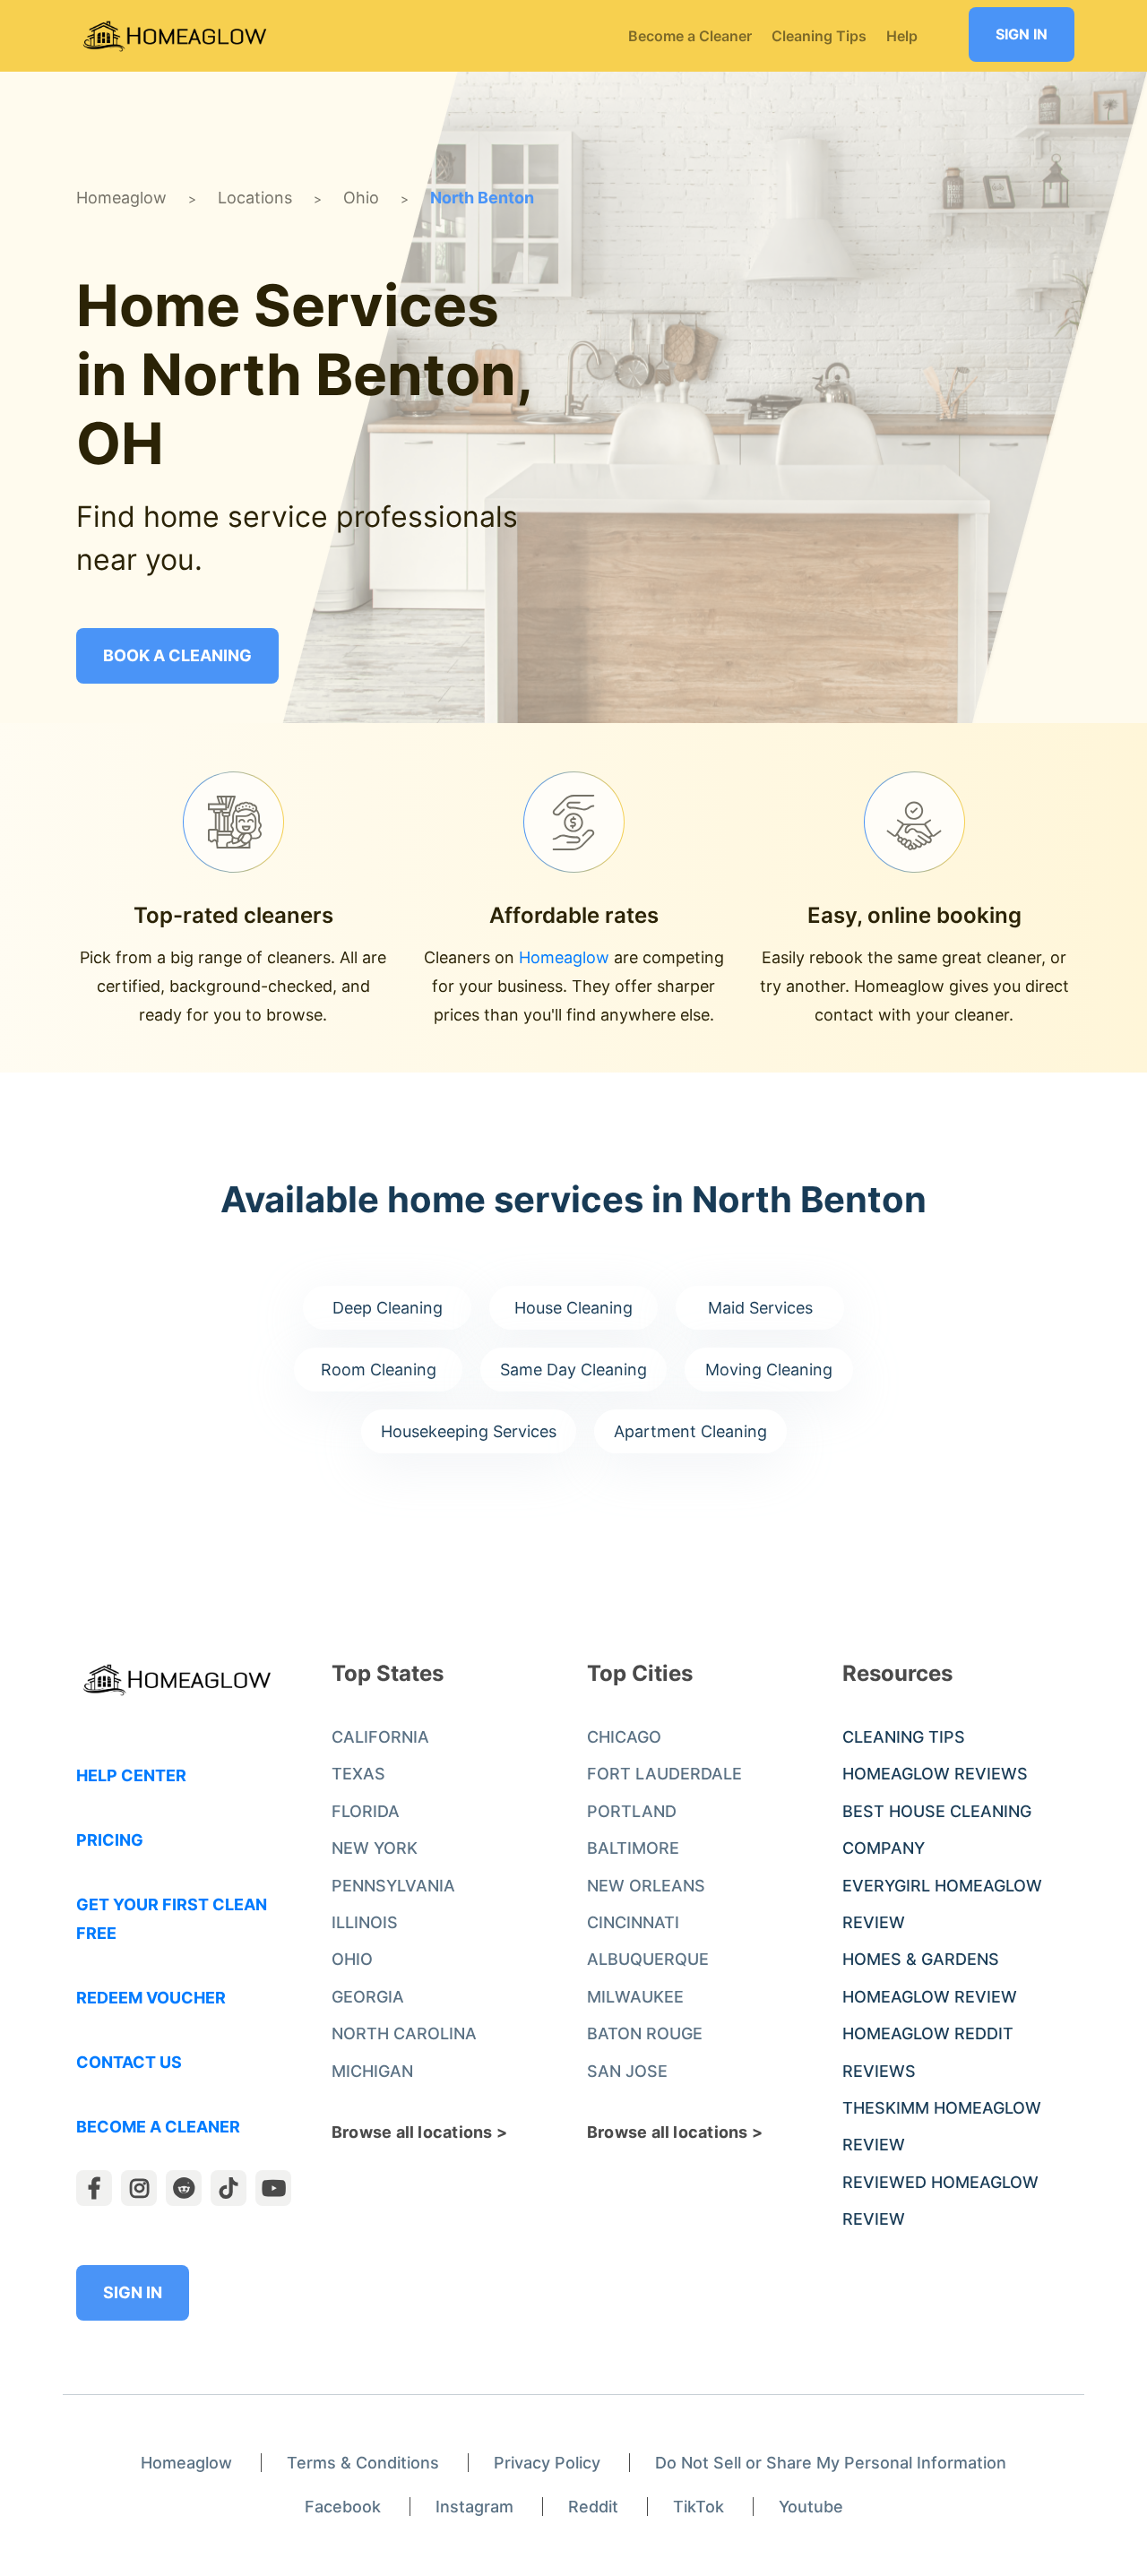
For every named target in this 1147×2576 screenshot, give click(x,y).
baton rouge (645, 2033)
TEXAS (358, 1774)
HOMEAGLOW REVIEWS (935, 1774)
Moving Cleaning (769, 1370)
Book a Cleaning (177, 655)
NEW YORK (375, 1848)
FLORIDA (366, 1811)
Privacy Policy (547, 2463)
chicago (624, 1737)
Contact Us (129, 2062)
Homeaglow (121, 198)
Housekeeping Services (469, 1431)
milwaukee (635, 1997)
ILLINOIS (365, 1922)
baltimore (633, 1848)
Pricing (110, 1840)
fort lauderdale (664, 1774)
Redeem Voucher (151, 1998)
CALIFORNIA (380, 1737)
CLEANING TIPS (904, 1737)
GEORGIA (368, 1997)
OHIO (352, 1959)
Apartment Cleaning (690, 1431)
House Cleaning (573, 1308)
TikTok (699, 2507)
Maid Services (760, 1308)
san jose (627, 2071)
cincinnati (633, 1922)
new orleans (646, 1886)
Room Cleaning (379, 1370)
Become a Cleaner (158, 2127)
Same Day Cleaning (573, 1370)
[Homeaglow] (175, 36)
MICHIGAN (372, 2071)
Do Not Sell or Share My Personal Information (831, 2463)
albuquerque (648, 1959)
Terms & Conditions (363, 2463)
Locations (255, 198)
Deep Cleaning (388, 1308)
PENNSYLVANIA (393, 1886)
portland (632, 1811)
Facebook (343, 2507)
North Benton (482, 198)
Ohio (361, 198)
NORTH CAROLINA (404, 2033)
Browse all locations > (419, 2132)
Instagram (474, 2507)
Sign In (1022, 34)
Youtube (811, 2507)
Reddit (593, 2507)
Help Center (131, 1775)
